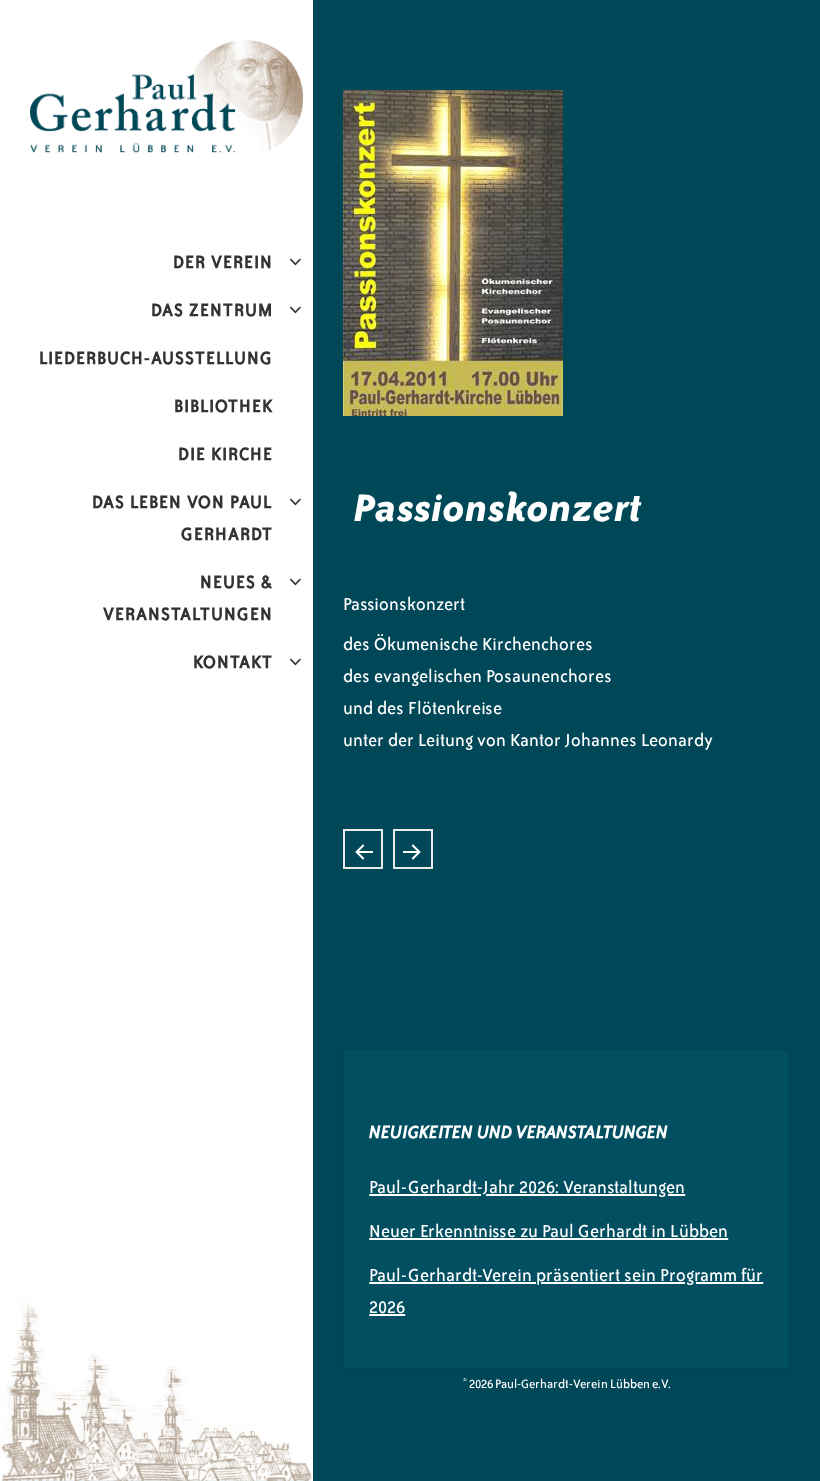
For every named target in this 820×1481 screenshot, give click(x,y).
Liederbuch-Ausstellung (156, 358)
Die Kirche (225, 454)
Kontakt (233, 662)
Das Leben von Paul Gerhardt (182, 518)
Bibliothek (223, 406)
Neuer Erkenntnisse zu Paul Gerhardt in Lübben (548, 1231)
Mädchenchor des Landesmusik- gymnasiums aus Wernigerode (363, 849)
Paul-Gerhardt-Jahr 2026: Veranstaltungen (527, 1187)
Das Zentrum (212, 310)
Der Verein (223, 262)
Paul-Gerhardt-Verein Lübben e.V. (175, 56)
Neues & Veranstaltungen (188, 598)
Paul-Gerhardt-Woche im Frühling (413, 849)
